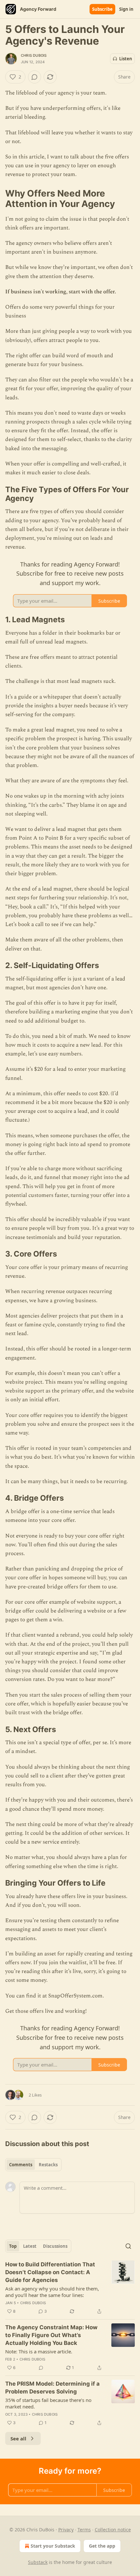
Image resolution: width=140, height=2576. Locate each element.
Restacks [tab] (48, 2165)
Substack (38, 2562)
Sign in (126, 9)
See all (18, 2438)
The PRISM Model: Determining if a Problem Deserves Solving (52, 2388)
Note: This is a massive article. (39, 2351)
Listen (126, 59)
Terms (84, 2530)
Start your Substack (53, 2546)
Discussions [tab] (55, 2246)
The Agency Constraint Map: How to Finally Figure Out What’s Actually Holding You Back (51, 2335)
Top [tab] (13, 2246)
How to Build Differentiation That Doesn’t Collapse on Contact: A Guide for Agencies (50, 2272)
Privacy (66, 2530)
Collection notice (113, 2530)
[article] (70, 2288)
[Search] (128, 2246)
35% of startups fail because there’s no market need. (48, 2403)
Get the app (102, 2546)
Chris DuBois (34, 55)
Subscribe (102, 9)
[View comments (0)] (35, 77)
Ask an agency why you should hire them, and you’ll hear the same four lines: (52, 2292)
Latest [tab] (30, 2246)
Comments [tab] (21, 2165)
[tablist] (33, 2165)
